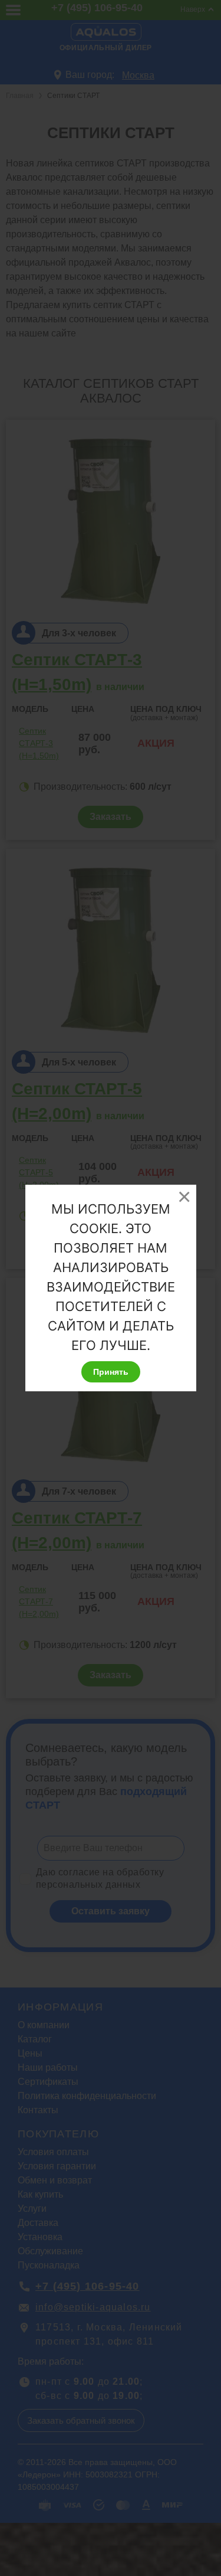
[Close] (184, 1197)
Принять (111, 1372)
